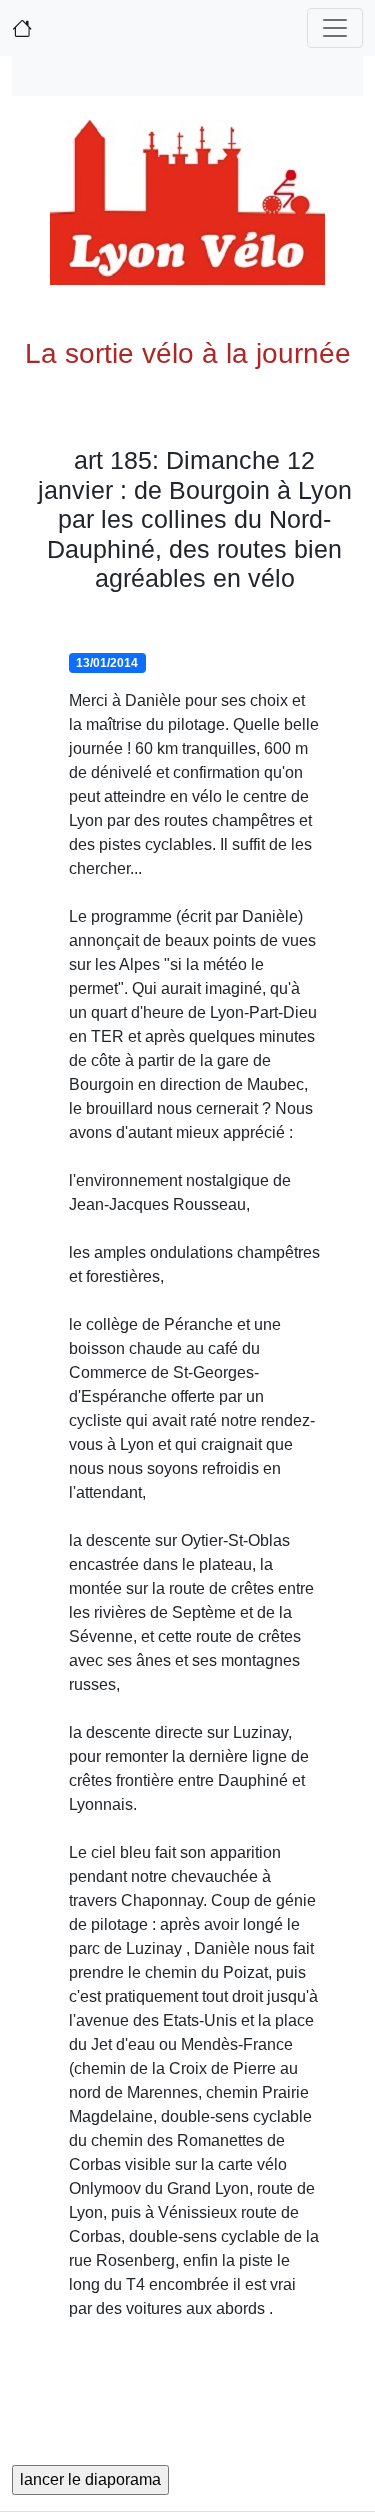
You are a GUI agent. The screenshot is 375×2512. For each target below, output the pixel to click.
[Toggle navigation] (335, 28)
